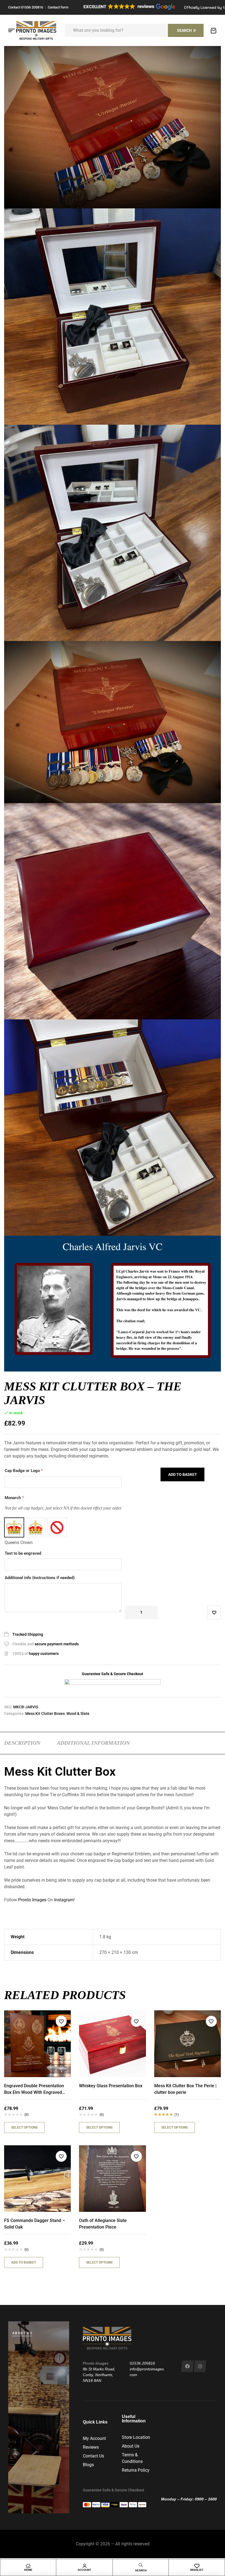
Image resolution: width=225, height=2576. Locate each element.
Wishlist (197, 2570)
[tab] (22, 1743)
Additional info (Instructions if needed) (40, 1578)
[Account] (85, 2566)
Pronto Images (32, 1900)
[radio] (14, 1527)
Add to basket (183, 1474)
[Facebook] (187, 2366)
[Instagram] (200, 2366)
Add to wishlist (214, 1612)
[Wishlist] (197, 2566)
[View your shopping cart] (213, 31)
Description (22, 1743)
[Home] (28, 2566)
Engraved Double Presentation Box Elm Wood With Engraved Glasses (34, 2092)
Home (28, 2570)
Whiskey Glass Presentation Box (111, 2086)
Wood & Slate (78, 1714)
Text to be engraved (23, 1553)
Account (84, 2570)
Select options (24, 2127)
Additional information (93, 1743)
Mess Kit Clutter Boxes (45, 1714)
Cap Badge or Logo (24, 1471)
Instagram (64, 1900)
